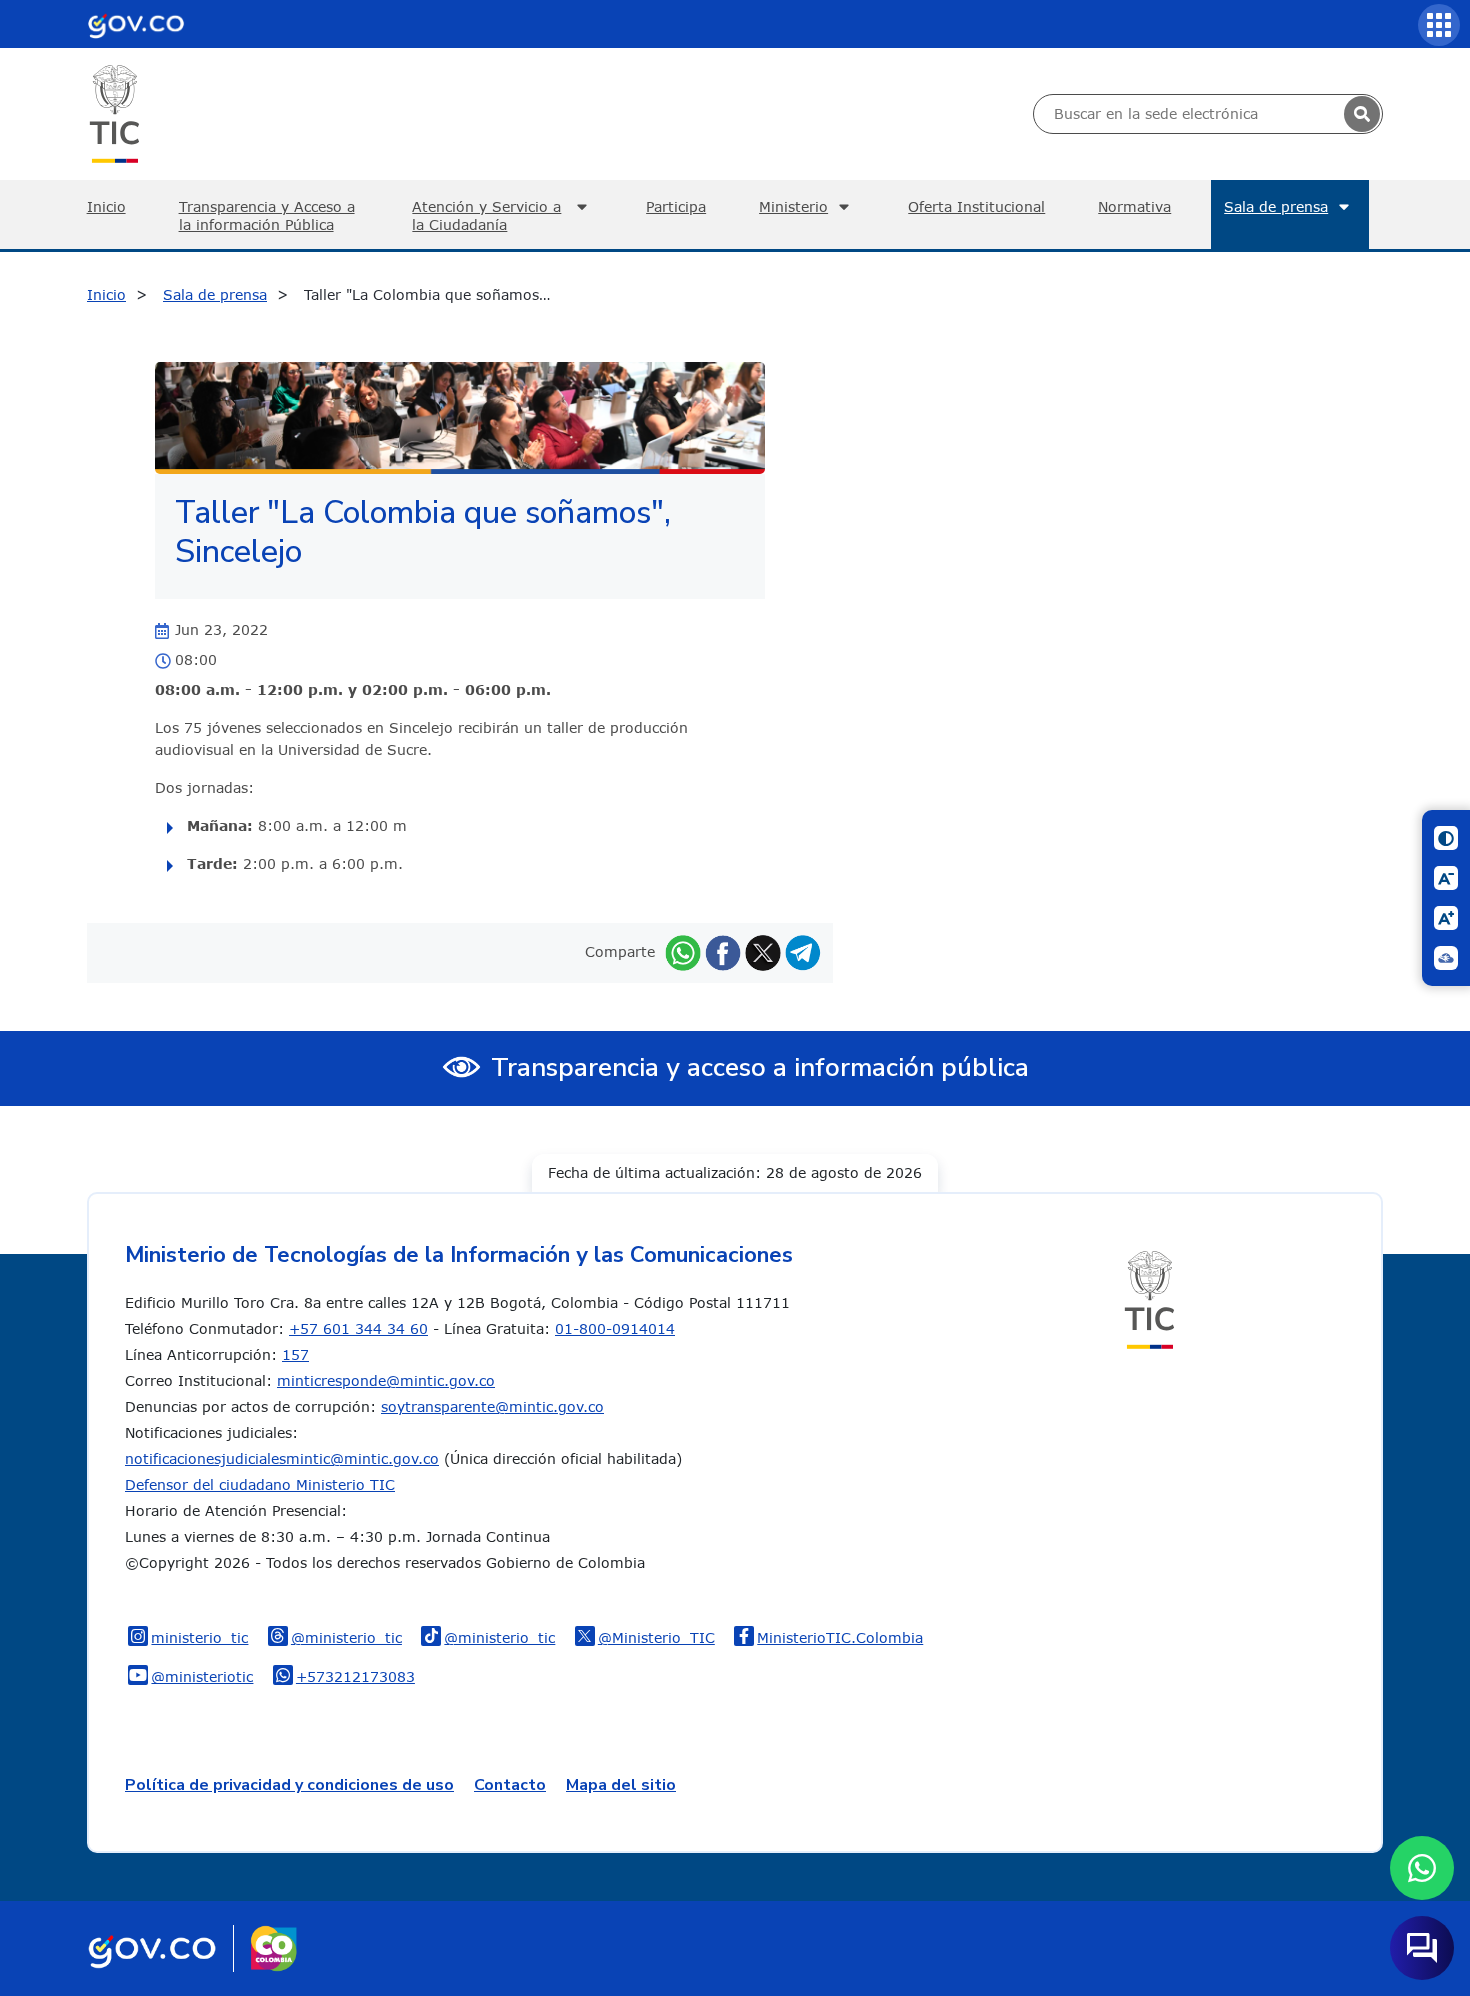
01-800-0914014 (615, 1328)
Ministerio (793, 206)
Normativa (1134, 206)
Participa (676, 206)
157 (295, 1354)
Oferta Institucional (976, 206)
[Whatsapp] (683, 951)
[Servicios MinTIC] (1439, 25)
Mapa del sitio (621, 1785)
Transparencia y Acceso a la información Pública (267, 215)
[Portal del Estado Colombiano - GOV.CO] (136, 24)
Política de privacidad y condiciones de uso (289, 1785)
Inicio (106, 206)
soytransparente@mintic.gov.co (492, 1406)
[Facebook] (723, 951)
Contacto (510, 1785)
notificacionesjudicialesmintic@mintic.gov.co (282, 1458)
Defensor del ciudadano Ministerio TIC (260, 1484)
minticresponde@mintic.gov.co (386, 1380)
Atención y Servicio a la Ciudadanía (486, 215)
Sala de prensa (1276, 206)
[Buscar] (1362, 114)
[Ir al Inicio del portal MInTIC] (114, 112)
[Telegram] (803, 951)
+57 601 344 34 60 (358, 1328)
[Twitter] (763, 951)
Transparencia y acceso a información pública (760, 1067)
